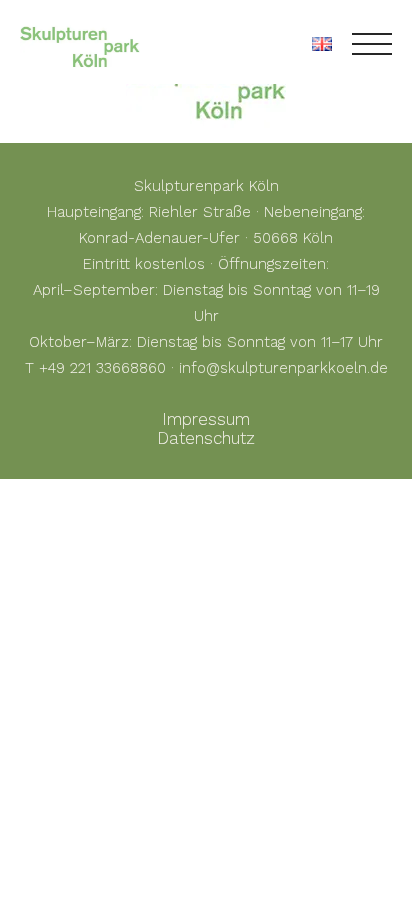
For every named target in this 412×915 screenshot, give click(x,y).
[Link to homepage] (80, 44)
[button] (36, 879)
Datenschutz (206, 438)
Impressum (206, 419)
